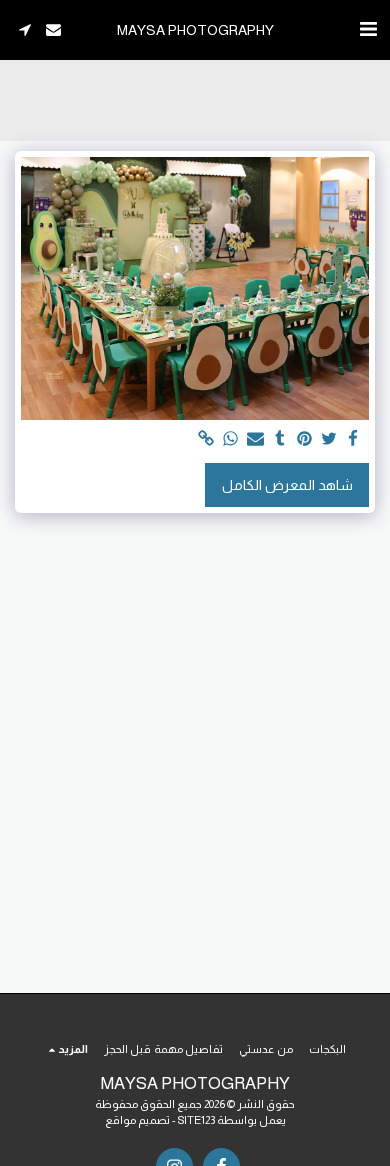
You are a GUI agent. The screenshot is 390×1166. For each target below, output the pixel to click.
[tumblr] (280, 439)
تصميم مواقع (137, 1120)
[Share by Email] (256, 439)
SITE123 (196, 1120)
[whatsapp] (231, 439)
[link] (207, 439)
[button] (368, 29)
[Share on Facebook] (354, 439)
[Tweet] (329, 439)
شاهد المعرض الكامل (287, 485)
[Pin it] (305, 439)
